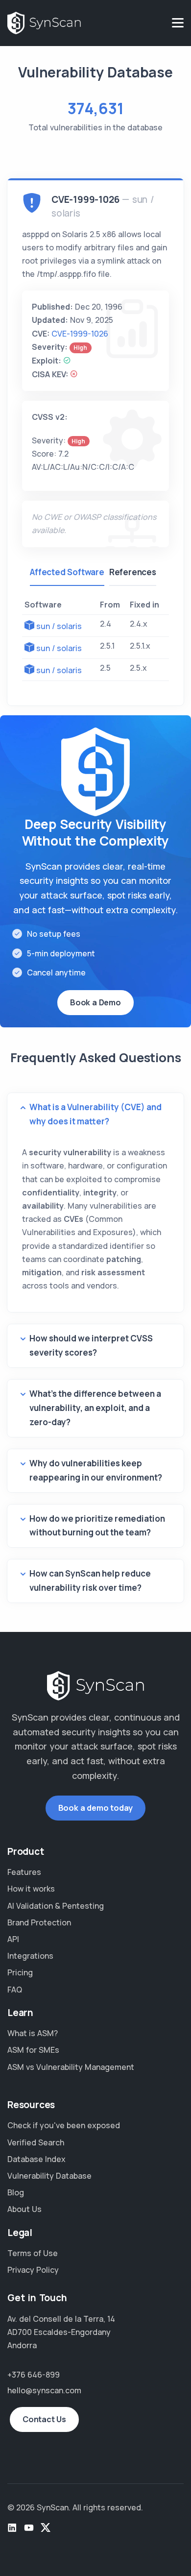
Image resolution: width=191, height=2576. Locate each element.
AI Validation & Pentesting (56, 1906)
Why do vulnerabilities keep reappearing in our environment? (96, 1470)
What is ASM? (33, 2033)
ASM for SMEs (33, 2050)
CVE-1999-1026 (80, 334)
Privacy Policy (33, 2270)
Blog (16, 2192)
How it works (31, 1889)
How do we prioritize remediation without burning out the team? (97, 1526)
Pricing (20, 1972)
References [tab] (133, 572)
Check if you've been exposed (64, 2125)
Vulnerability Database (49, 2176)
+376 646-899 (34, 2375)
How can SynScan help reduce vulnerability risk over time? (90, 1580)
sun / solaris (59, 626)
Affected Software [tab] (67, 572)
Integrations (30, 1956)
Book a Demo (95, 1002)
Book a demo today (96, 1808)
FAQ (15, 1990)
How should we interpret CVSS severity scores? (91, 1345)
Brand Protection (39, 1922)
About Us (24, 2209)
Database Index (36, 2159)
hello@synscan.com (44, 2390)
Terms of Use (33, 2253)
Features (24, 1872)
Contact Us (44, 2419)
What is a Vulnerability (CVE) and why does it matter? (95, 1114)
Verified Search (36, 2142)
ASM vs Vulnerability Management (71, 2067)
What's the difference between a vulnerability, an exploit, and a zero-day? (95, 1408)
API (13, 1939)
